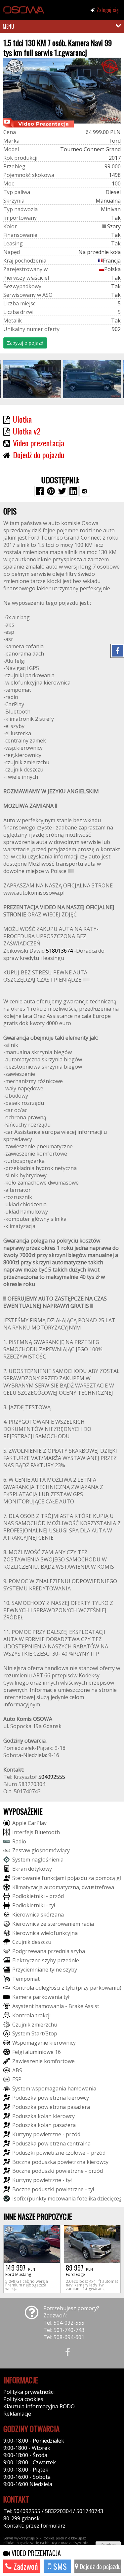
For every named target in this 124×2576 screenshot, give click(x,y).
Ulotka (22, 419)
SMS (59, 2566)
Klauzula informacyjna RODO (39, 2406)
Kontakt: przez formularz (34, 2526)
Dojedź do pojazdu (100, 2566)
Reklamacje (17, 2414)
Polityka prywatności (29, 2392)
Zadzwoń (25, 2566)
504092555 (52, 1777)
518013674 (59, 951)
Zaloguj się (107, 10)
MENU (8, 26)
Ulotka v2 (27, 431)
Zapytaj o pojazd (25, 343)
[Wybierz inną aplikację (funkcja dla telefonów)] (85, 491)
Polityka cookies (23, 2399)
